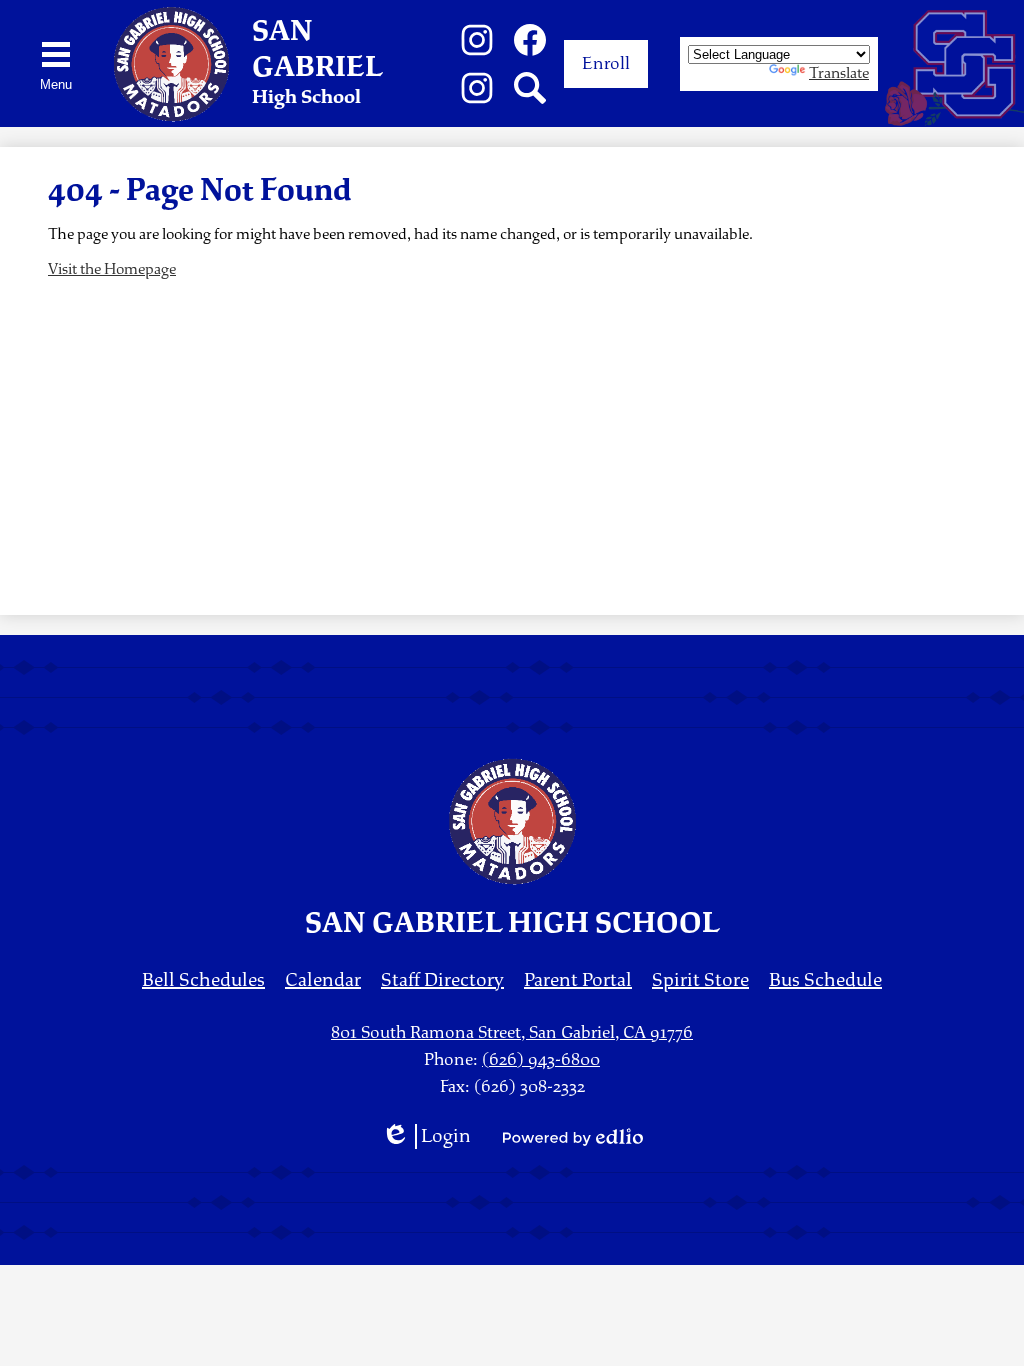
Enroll (606, 63)
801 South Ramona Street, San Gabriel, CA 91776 (512, 1032)
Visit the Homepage (112, 269)
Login (426, 1136)
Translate (839, 73)
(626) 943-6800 (541, 1059)
